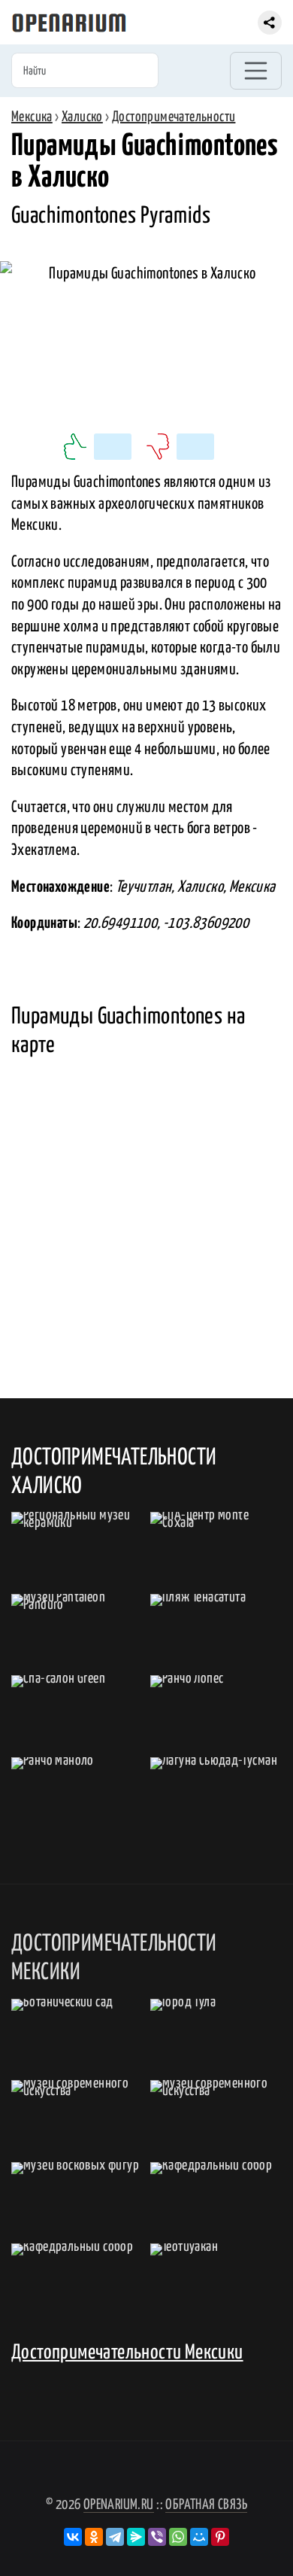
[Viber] (157, 2537)
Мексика (32, 117)
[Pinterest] (220, 2537)
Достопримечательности (174, 117)
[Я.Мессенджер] (136, 2537)
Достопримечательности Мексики (127, 2353)
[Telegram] (115, 2537)
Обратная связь (206, 2505)
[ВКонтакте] (73, 2537)
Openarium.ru (119, 2505)
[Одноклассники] (94, 2537)
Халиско (82, 117)
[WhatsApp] (178, 2537)
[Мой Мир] (199, 2537)
